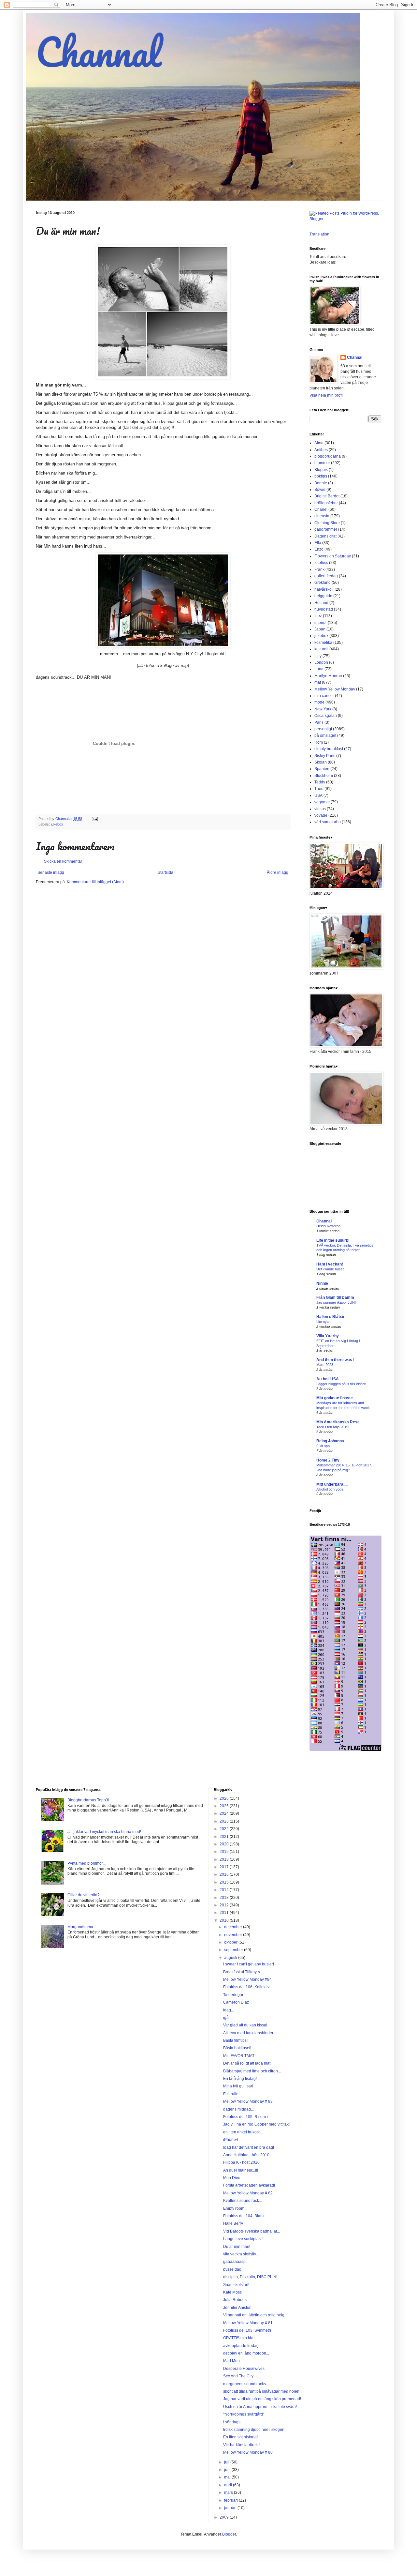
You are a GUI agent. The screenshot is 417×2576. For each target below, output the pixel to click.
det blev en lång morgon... (246, 2353)
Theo (319, 789)
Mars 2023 (325, 1365)
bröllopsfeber (326, 503)
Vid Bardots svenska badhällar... (252, 2231)
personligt (323, 729)
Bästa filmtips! (235, 2040)
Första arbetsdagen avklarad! (249, 2185)
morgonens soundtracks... (246, 2384)
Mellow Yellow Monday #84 (247, 1979)
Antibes (321, 450)
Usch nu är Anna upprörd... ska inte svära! (260, 2407)
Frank (319, 569)
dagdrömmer (326, 529)
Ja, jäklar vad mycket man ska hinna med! (104, 1832)
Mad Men (231, 2361)
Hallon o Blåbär (331, 1317)
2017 (225, 1867)
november (234, 1935)
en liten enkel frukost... (243, 2132)
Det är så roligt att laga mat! (247, 2063)
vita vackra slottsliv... (241, 2254)
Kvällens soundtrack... (243, 2201)
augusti (231, 1958)
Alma (319, 443)
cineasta (322, 516)
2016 (225, 1874)
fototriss (321, 563)
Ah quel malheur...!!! (241, 2170)
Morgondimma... (82, 1927)
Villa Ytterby (328, 1336)
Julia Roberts (235, 2300)
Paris (319, 722)
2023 (225, 1821)
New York (323, 709)
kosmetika (323, 643)
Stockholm (324, 776)
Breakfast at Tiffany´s (242, 1972)
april (229, 2485)
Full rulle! (231, 2094)
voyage (321, 815)
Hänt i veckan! (330, 1264)
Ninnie (322, 1283)
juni (228, 2470)
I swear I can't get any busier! (249, 1964)
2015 (225, 1882)
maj (228, 2477)
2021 (225, 1837)
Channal (99, 52)
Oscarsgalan (326, 716)
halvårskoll (324, 589)
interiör (321, 623)
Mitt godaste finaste (335, 1398)
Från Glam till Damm (335, 1297)
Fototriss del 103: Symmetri (247, 2330)
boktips (321, 476)
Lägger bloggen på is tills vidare (341, 1384)
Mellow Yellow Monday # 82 (248, 2193)
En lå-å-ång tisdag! (240, 2079)
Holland (321, 603)
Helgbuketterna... (330, 1226)
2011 (225, 1913)
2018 (225, 1859)
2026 (225, 1798)
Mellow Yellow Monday (335, 689)
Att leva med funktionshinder (248, 2033)
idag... (229, 2010)
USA (318, 796)
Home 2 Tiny (328, 1460)
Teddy (320, 782)
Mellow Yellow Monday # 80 (248, 2452)
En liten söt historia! (240, 2437)
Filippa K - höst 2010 (241, 2162)
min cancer (324, 696)
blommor (322, 463)
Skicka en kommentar (63, 861)
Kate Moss (232, 2292)
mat (318, 682)
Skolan (321, 762)
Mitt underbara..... (332, 1484)
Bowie (320, 490)
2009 (225, 2517)
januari (231, 2508)
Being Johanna (330, 1441)
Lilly (318, 656)
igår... (228, 2018)
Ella (318, 543)
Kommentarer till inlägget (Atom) (95, 882)
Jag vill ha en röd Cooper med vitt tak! (256, 2124)
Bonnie (321, 483)
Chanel (321, 509)
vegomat (322, 802)
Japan (320, 629)
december (234, 1927)
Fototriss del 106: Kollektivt (247, 1987)
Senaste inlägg (51, 872)
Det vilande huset (330, 1269)
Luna (319, 669)
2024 (225, 1813)
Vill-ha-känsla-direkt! (241, 2445)
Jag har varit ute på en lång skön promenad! (262, 2399)
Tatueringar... (235, 1995)
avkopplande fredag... (242, 2346)
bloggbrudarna (328, 456)
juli (227, 2462)
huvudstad (324, 609)
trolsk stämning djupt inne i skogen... (255, 2430)
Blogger (229, 2534)
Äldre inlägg (278, 872)
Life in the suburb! (333, 1240)
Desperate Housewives (244, 2369)
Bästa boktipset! (237, 2048)
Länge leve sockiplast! (243, 2239)
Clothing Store (327, 523)
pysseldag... (234, 2269)
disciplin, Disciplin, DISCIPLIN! (250, 2277)
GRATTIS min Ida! (239, 2338)
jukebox (57, 824)
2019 (225, 1852)
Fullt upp (323, 1446)
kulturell (321, 649)
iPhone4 (231, 2140)
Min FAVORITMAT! (239, 2056)
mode (319, 702)
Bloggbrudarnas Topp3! (88, 1800)
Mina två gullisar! (238, 2086)
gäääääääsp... (236, 2262)
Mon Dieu (232, 2178)
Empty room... (235, 2208)
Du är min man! (237, 2247)
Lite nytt (323, 1322)
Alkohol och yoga (330, 1489)
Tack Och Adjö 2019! (333, 1427)
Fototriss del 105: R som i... (247, 2117)
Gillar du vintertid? (84, 1895)
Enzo (319, 549)
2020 (225, 1844)
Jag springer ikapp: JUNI (336, 1302)
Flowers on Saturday (333, 556)
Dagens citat (325, 536)
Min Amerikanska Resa (338, 1422)
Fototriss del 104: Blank (244, 2216)
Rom (319, 742)
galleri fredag (326, 576)
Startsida (165, 872)
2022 (225, 1829)
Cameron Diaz (236, 2002)
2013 (225, 1898)
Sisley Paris (325, 756)
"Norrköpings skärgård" (244, 2414)
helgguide (323, 596)
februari (231, 2500)
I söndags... (233, 2422)
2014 (225, 1890)
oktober (231, 1942)
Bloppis (321, 470)
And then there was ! (335, 1360)
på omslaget (325, 735)
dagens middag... (238, 2109)
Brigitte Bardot (327, 496)
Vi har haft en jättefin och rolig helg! (254, 2315)
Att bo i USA (328, 1379)
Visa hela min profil (326, 395)
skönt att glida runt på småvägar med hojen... (263, 2391)
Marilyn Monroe (328, 676)
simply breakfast (329, 749)
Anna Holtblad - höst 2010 (246, 2155)
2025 (225, 1806)
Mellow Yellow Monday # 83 (248, 2101)
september (234, 1950)
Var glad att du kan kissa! (245, 2025)
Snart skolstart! (236, 2285)
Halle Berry (233, 2223)
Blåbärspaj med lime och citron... (252, 2071)
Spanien (322, 769)
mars (229, 2493)
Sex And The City (238, 2376)
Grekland (323, 583)
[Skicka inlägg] (94, 819)
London (321, 662)
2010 (225, 1920)
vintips (320, 809)
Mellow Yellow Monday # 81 (248, 2323)
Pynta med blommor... (86, 1863)
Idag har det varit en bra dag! (249, 2147)
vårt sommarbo (328, 822)
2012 (225, 1905)
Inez (318, 616)
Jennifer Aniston (237, 2308)
